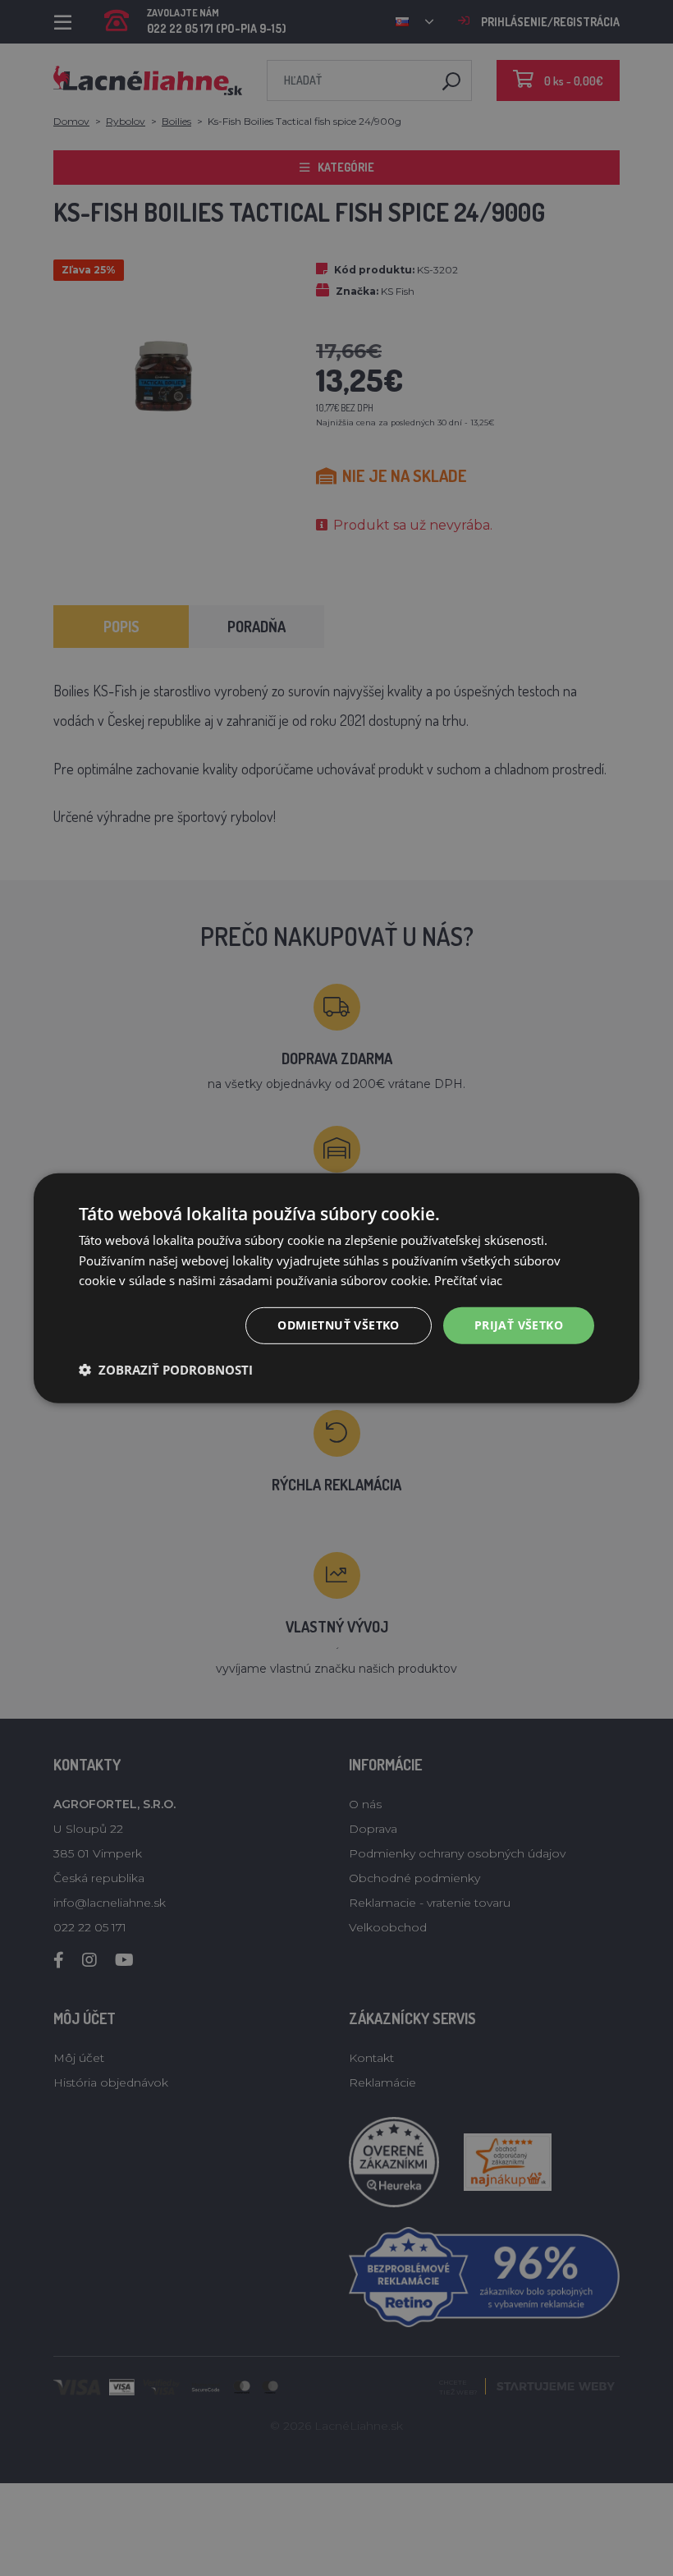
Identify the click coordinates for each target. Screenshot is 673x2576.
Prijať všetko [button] (519, 1325)
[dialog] (336, 1288)
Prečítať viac (468, 1280)
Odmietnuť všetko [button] (338, 1325)
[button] (166, 1370)
